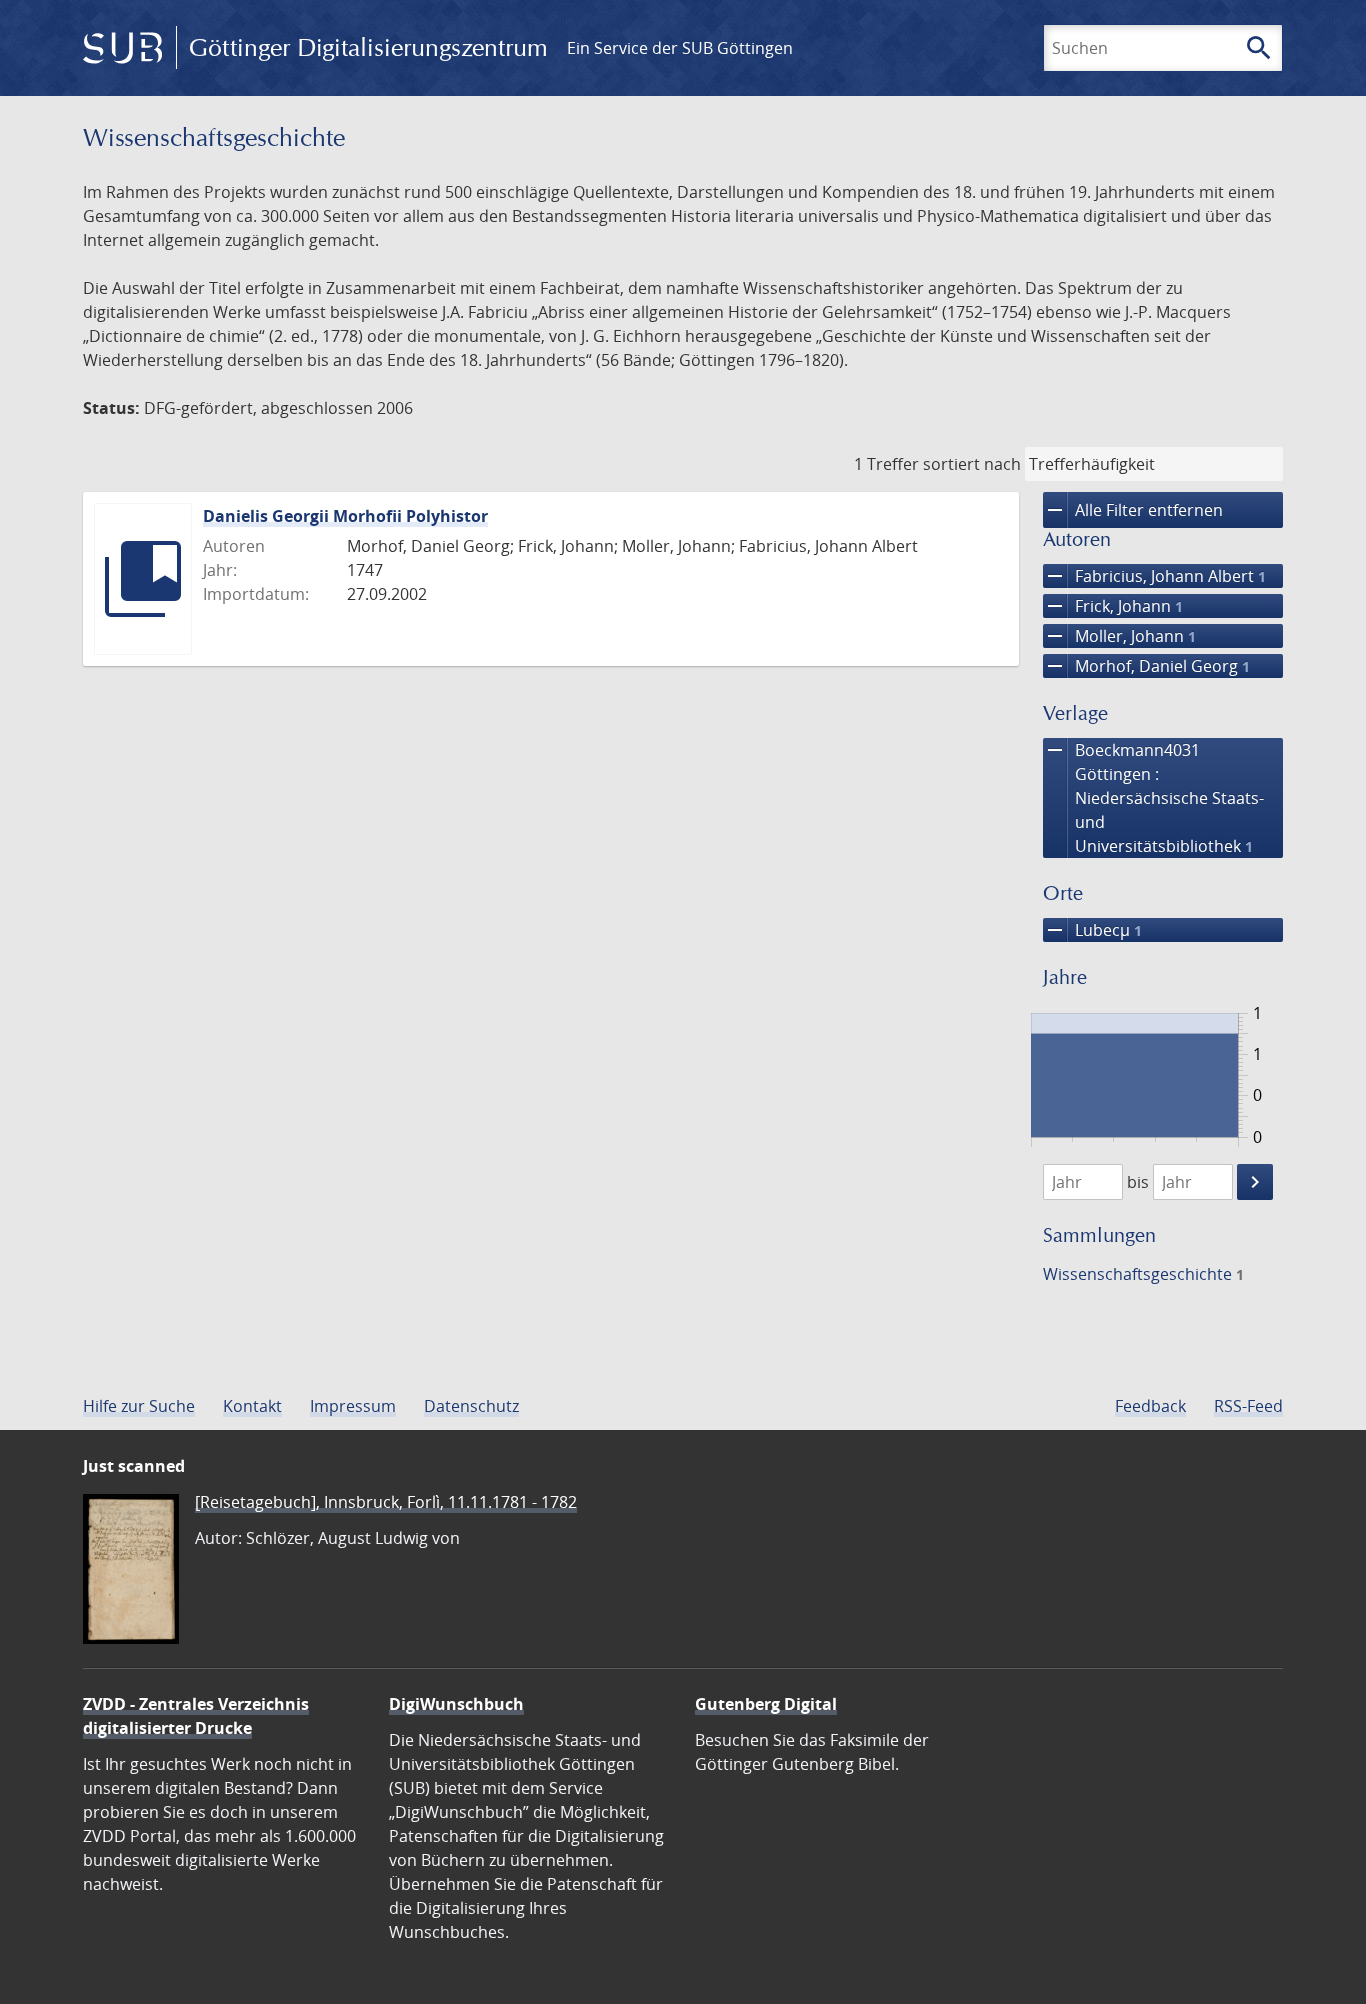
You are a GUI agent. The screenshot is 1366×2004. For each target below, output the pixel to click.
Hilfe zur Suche (139, 1406)
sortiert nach (972, 464)
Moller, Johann (1119, 636)
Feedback (1150, 1406)
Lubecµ (1092, 930)
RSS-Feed (1248, 1406)
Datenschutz (471, 1406)
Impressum (353, 1406)
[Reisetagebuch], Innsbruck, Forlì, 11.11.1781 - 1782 (386, 1502)
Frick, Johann (1113, 606)
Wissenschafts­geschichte (1143, 1274)
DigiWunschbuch (456, 1704)
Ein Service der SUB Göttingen (680, 48)
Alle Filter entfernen (1133, 510)
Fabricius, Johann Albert (1154, 576)
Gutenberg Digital (766, 1704)
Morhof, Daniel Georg (1146, 666)
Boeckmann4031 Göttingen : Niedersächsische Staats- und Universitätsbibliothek (1153, 797)
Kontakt (252, 1406)
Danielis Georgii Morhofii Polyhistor (345, 516)
